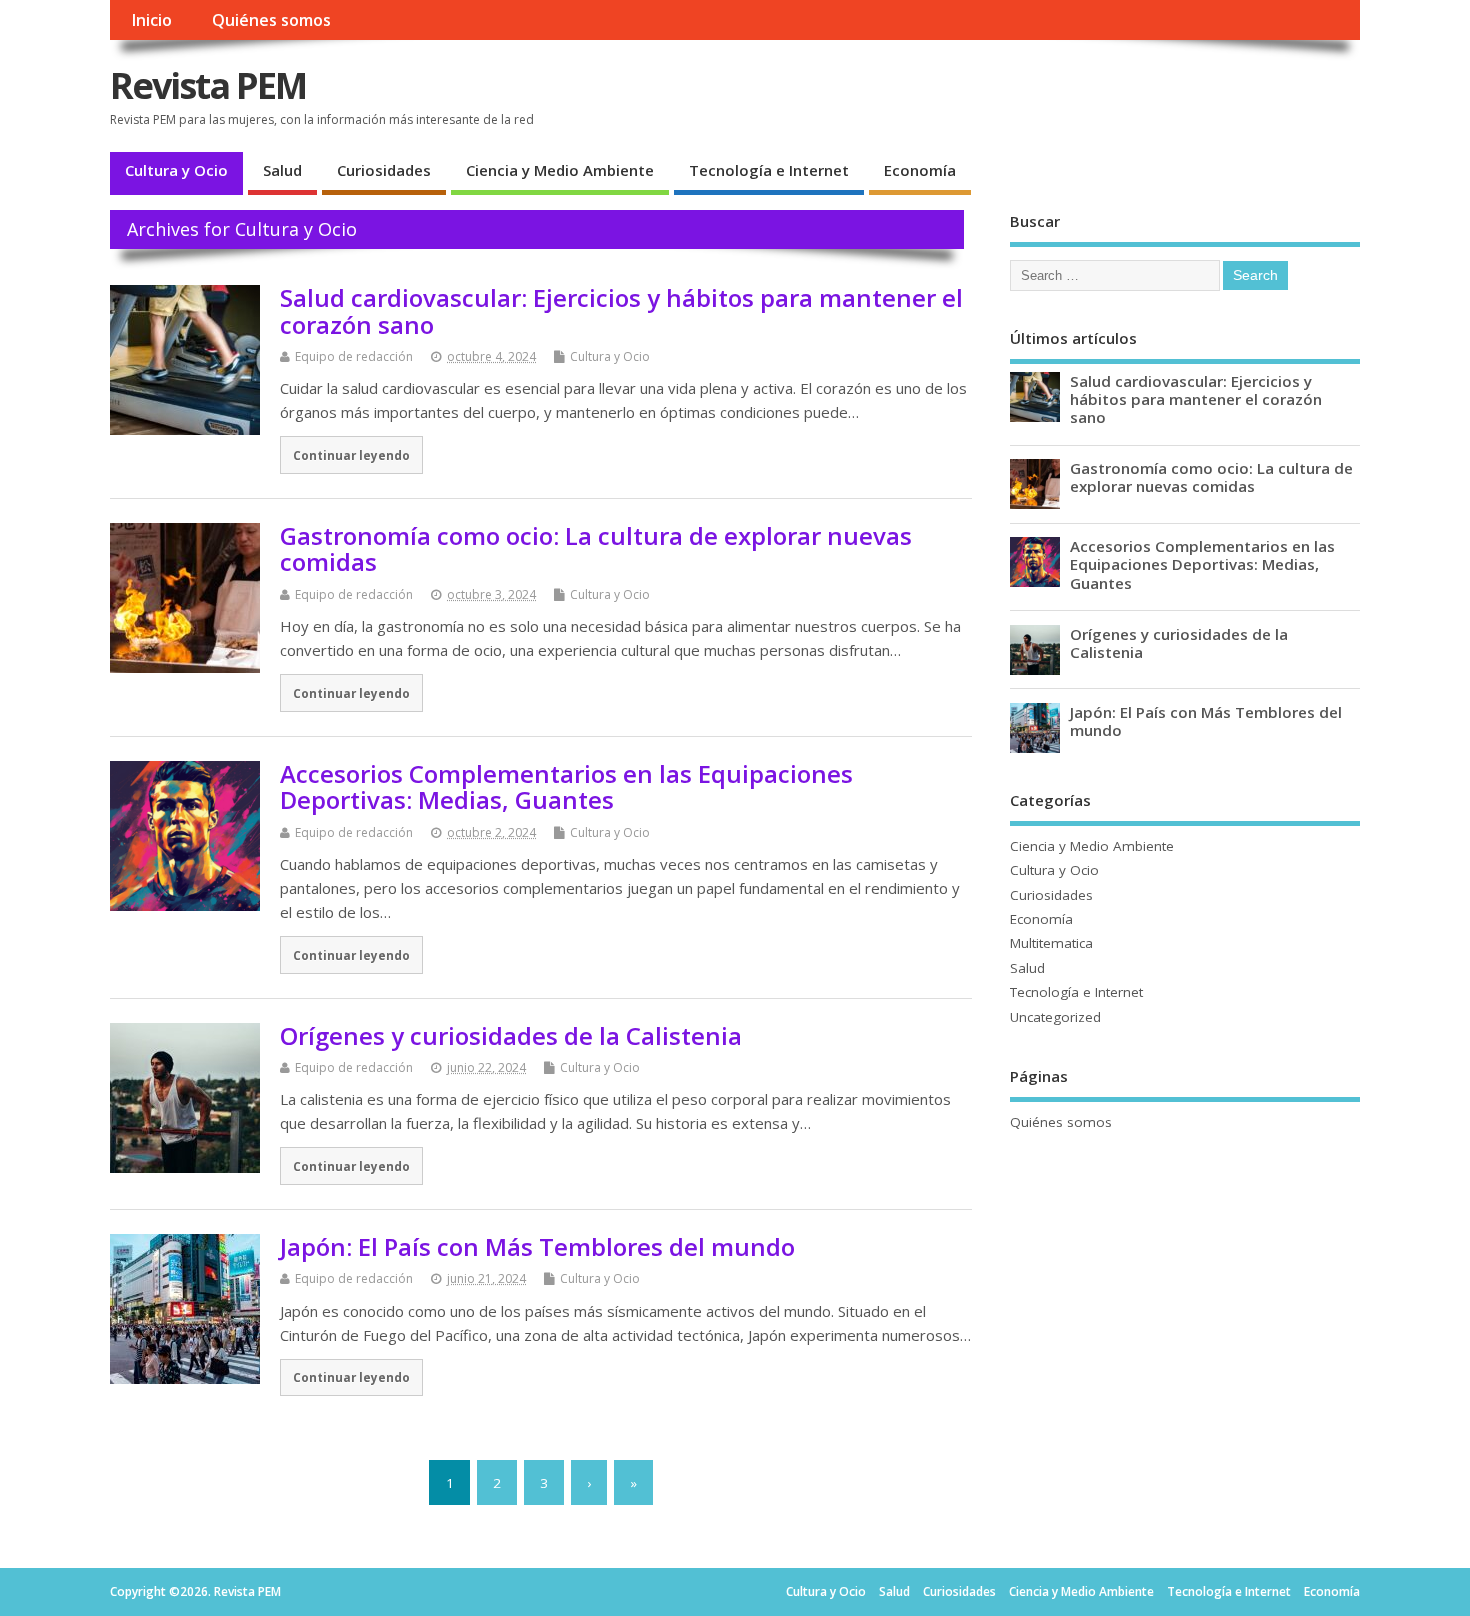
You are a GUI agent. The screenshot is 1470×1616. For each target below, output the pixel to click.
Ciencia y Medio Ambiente (560, 170)
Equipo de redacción (354, 356)
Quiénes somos (271, 20)
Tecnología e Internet (769, 170)
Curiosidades (384, 170)
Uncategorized (1055, 1017)
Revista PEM (208, 85)
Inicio (151, 20)
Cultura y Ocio (176, 170)
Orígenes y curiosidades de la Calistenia (511, 1035)
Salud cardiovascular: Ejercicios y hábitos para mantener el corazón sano (621, 310)
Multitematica (1051, 943)
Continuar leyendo (351, 455)
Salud (282, 170)
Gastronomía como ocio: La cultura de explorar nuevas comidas (596, 548)
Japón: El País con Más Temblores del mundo (537, 1246)
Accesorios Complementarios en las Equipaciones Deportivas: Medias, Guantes (566, 786)
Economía (920, 170)
